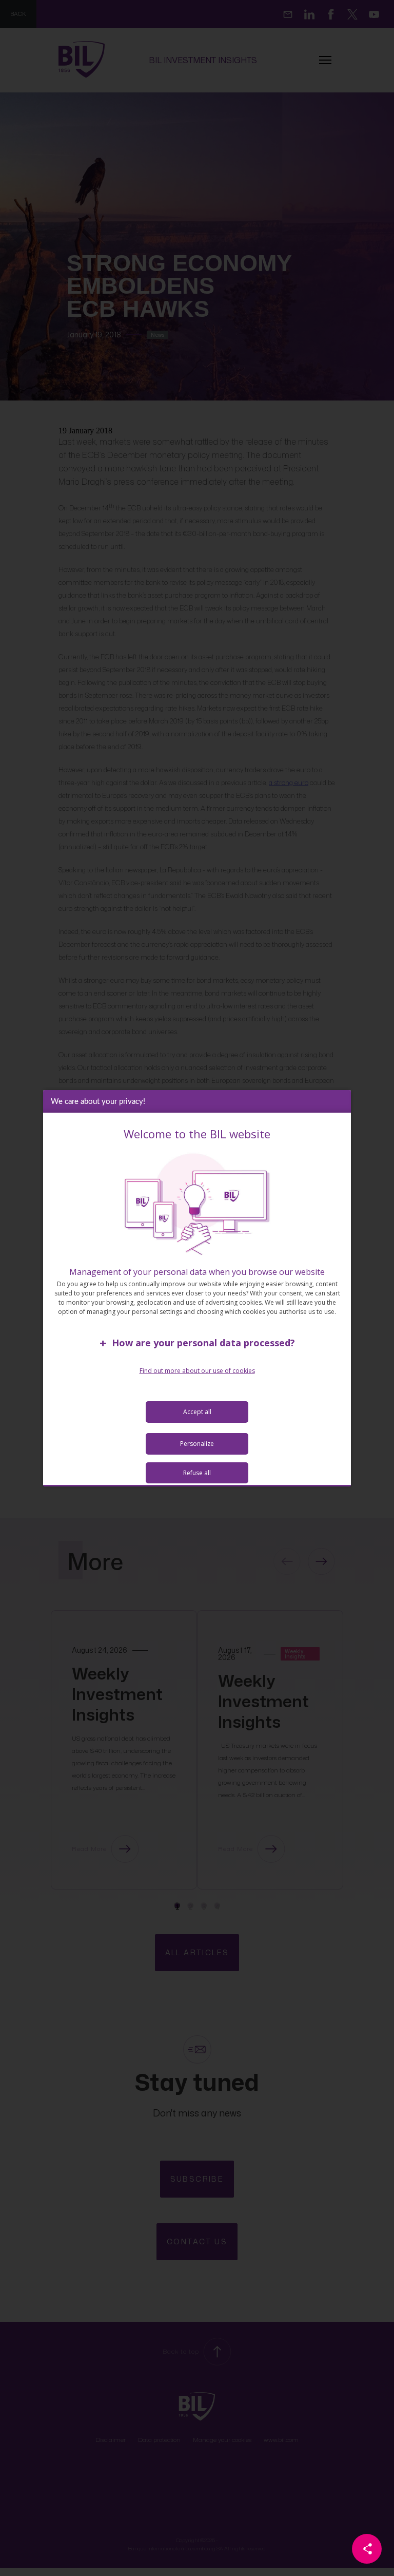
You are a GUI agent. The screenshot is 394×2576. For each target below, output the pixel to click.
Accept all (197, 1412)
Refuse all (197, 1473)
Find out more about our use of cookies (197, 1371)
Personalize (197, 1444)
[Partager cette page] (367, 2549)
